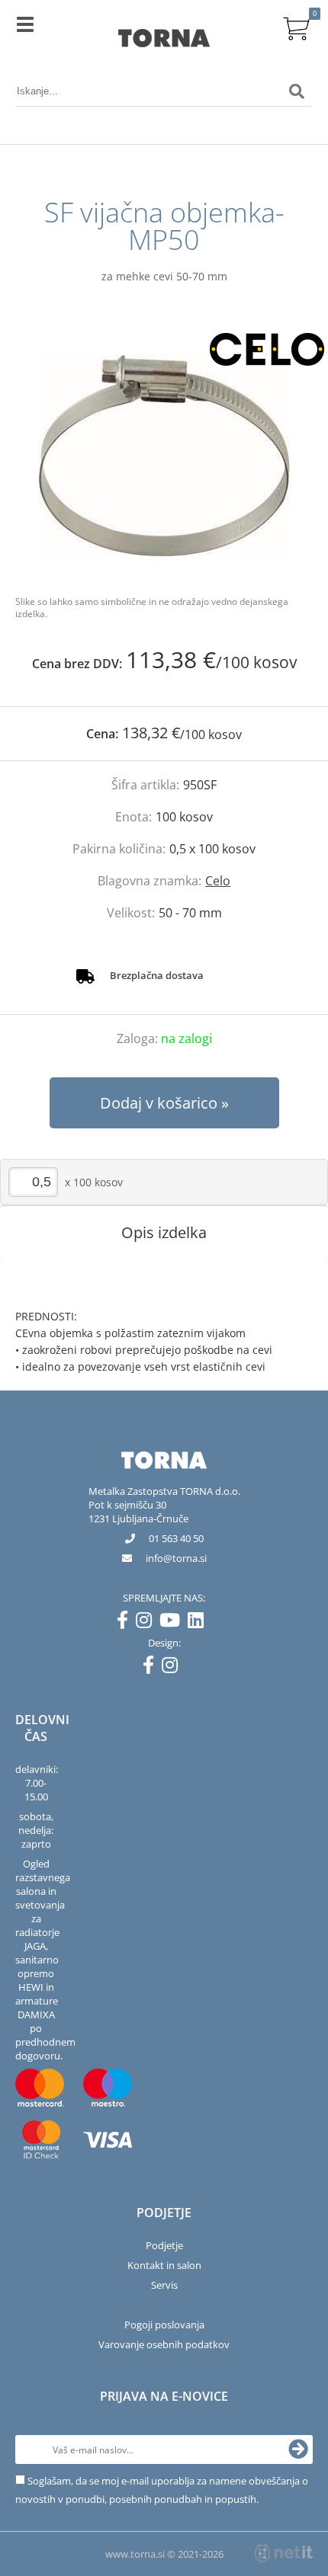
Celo (218, 881)
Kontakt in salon (164, 2265)
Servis (164, 2285)
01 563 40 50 (176, 1538)
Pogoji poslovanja (164, 2325)
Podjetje (164, 2245)
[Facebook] (126, 1623)
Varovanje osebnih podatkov (164, 2344)
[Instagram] (148, 1623)
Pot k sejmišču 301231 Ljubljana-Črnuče (138, 1512)
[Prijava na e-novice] (298, 2450)
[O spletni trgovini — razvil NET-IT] (284, 2553)
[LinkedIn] (199, 1623)
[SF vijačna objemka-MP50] (164, 455)
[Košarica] (297, 27)
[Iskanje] (297, 91)
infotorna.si (176, 1558)
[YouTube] (174, 1623)
